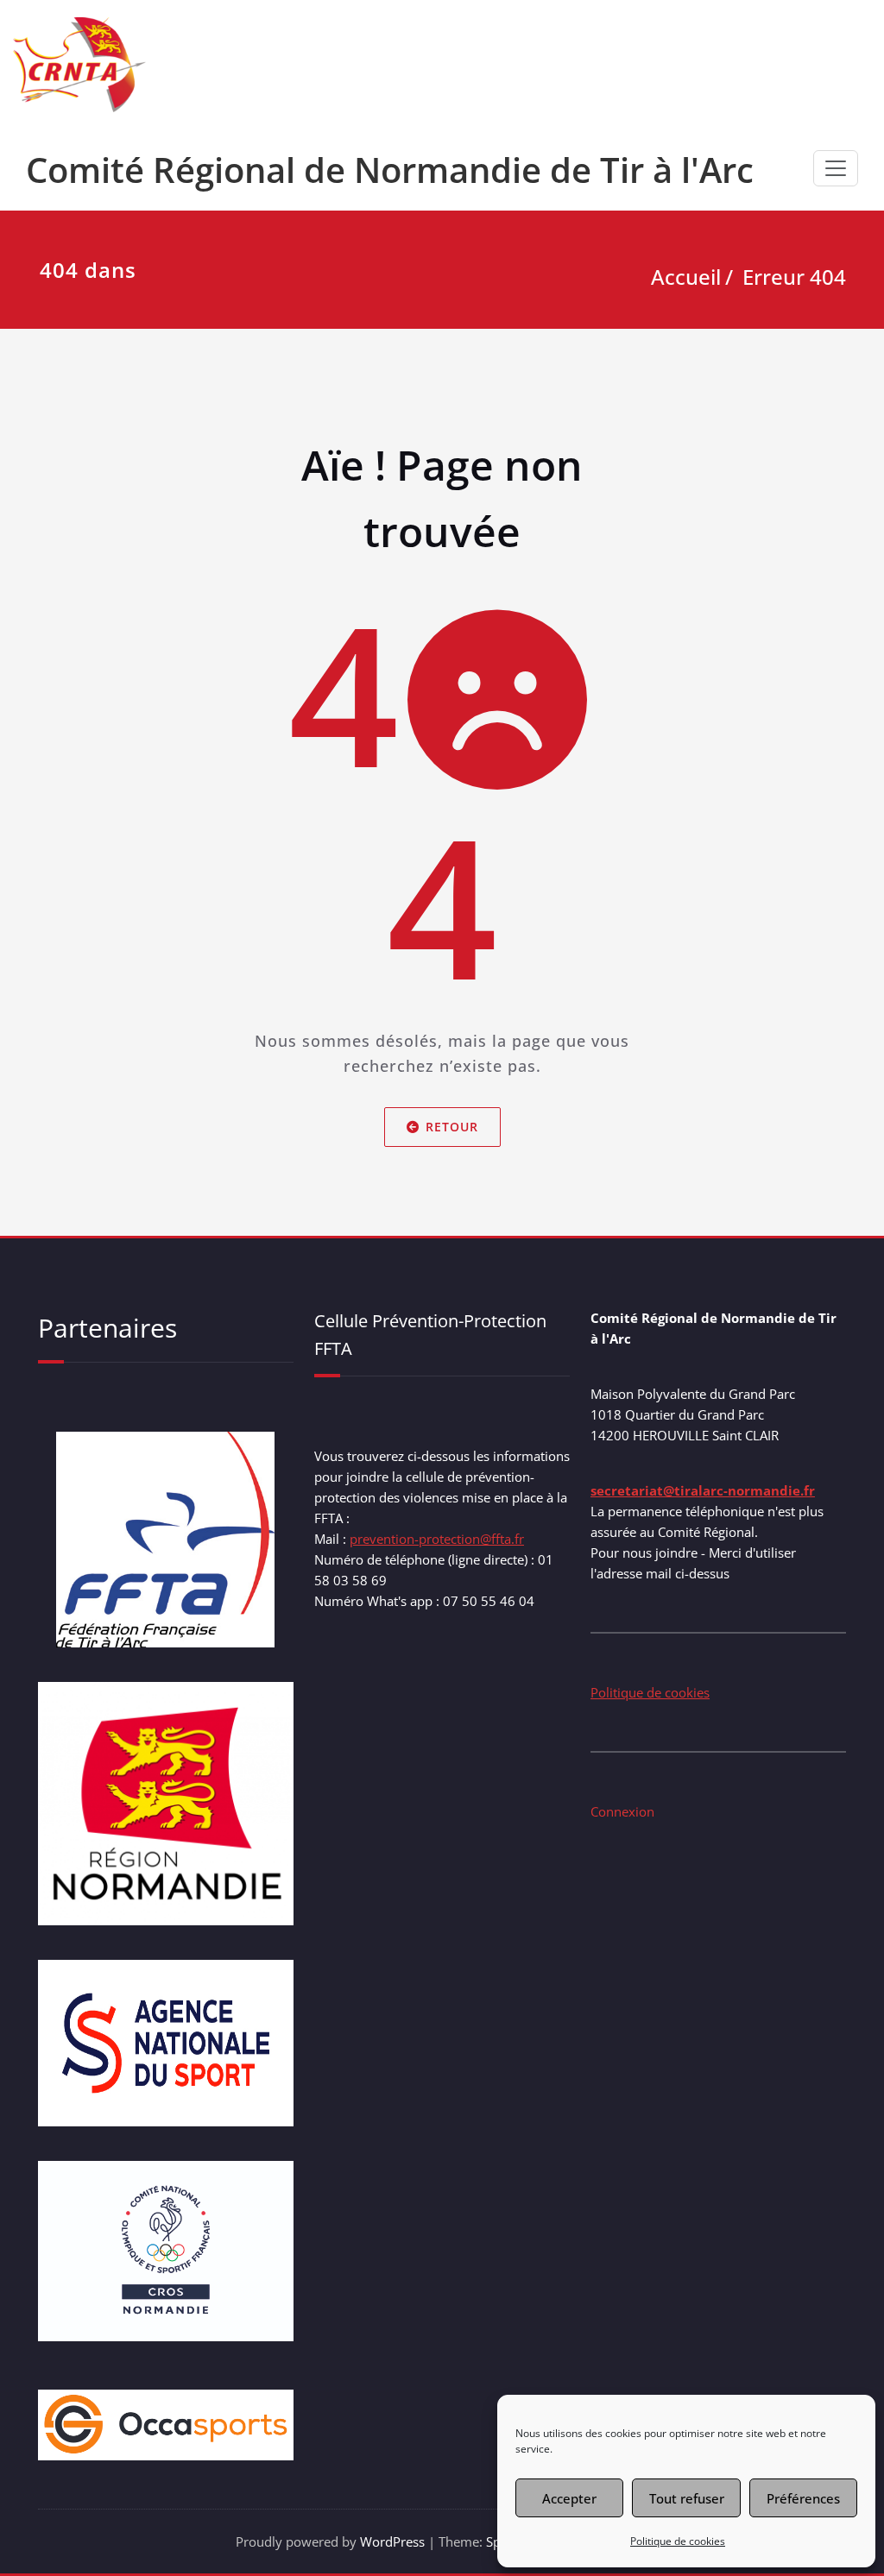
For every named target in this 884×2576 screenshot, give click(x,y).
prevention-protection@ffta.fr (437, 1539)
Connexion (622, 1811)
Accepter (569, 2498)
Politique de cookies (678, 2541)
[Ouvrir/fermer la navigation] (836, 168)
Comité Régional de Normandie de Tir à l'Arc (390, 170)
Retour (452, 1127)
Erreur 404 (794, 277)
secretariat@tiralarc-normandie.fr (703, 1490)
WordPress (392, 2541)
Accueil (686, 277)
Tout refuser (687, 2498)
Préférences (803, 2498)
